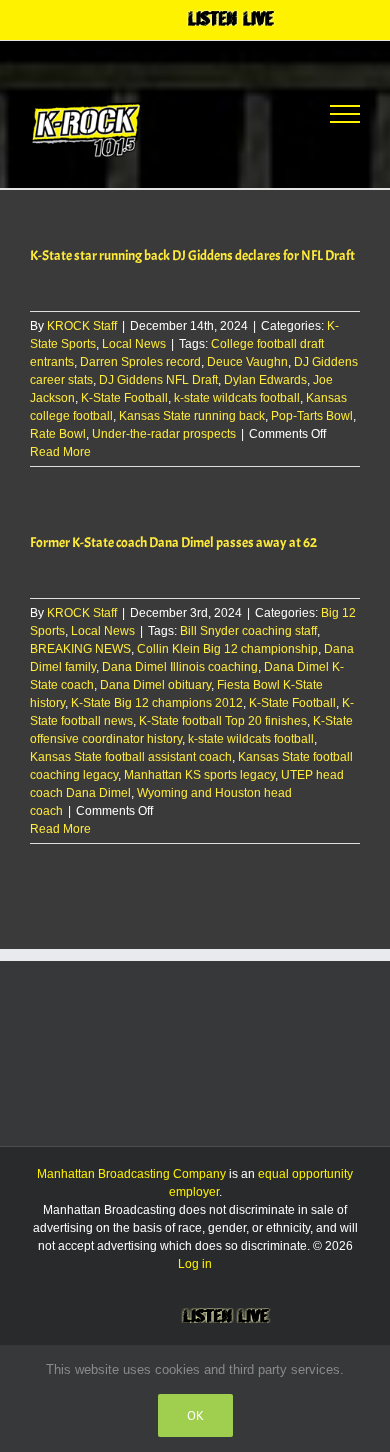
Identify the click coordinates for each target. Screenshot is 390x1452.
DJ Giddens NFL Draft (158, 380)
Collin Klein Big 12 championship (227, 649)
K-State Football (124, 398)
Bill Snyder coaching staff (248, 631)
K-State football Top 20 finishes (223, 721)
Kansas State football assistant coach (131, 757)
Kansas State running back (192, 416)
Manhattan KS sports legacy (199, 775)
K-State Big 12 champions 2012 (157, 703)
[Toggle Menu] (345, 114)
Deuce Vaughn (247, 362)
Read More (60, 452)
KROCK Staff (82, 326)
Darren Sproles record (140, 362)
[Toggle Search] (271, 113)
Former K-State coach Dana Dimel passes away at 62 (173, 542)
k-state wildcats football (237, 398)
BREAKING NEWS (80, 649)
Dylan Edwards (265, 380)
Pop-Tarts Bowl (312, 416)
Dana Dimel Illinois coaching (180, 667)
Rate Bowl (58, 434)
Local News (134, 344)
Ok (195, 1415)
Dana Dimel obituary (155, 685)
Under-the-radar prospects (164, 434)
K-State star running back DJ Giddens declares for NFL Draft (192, 255)
